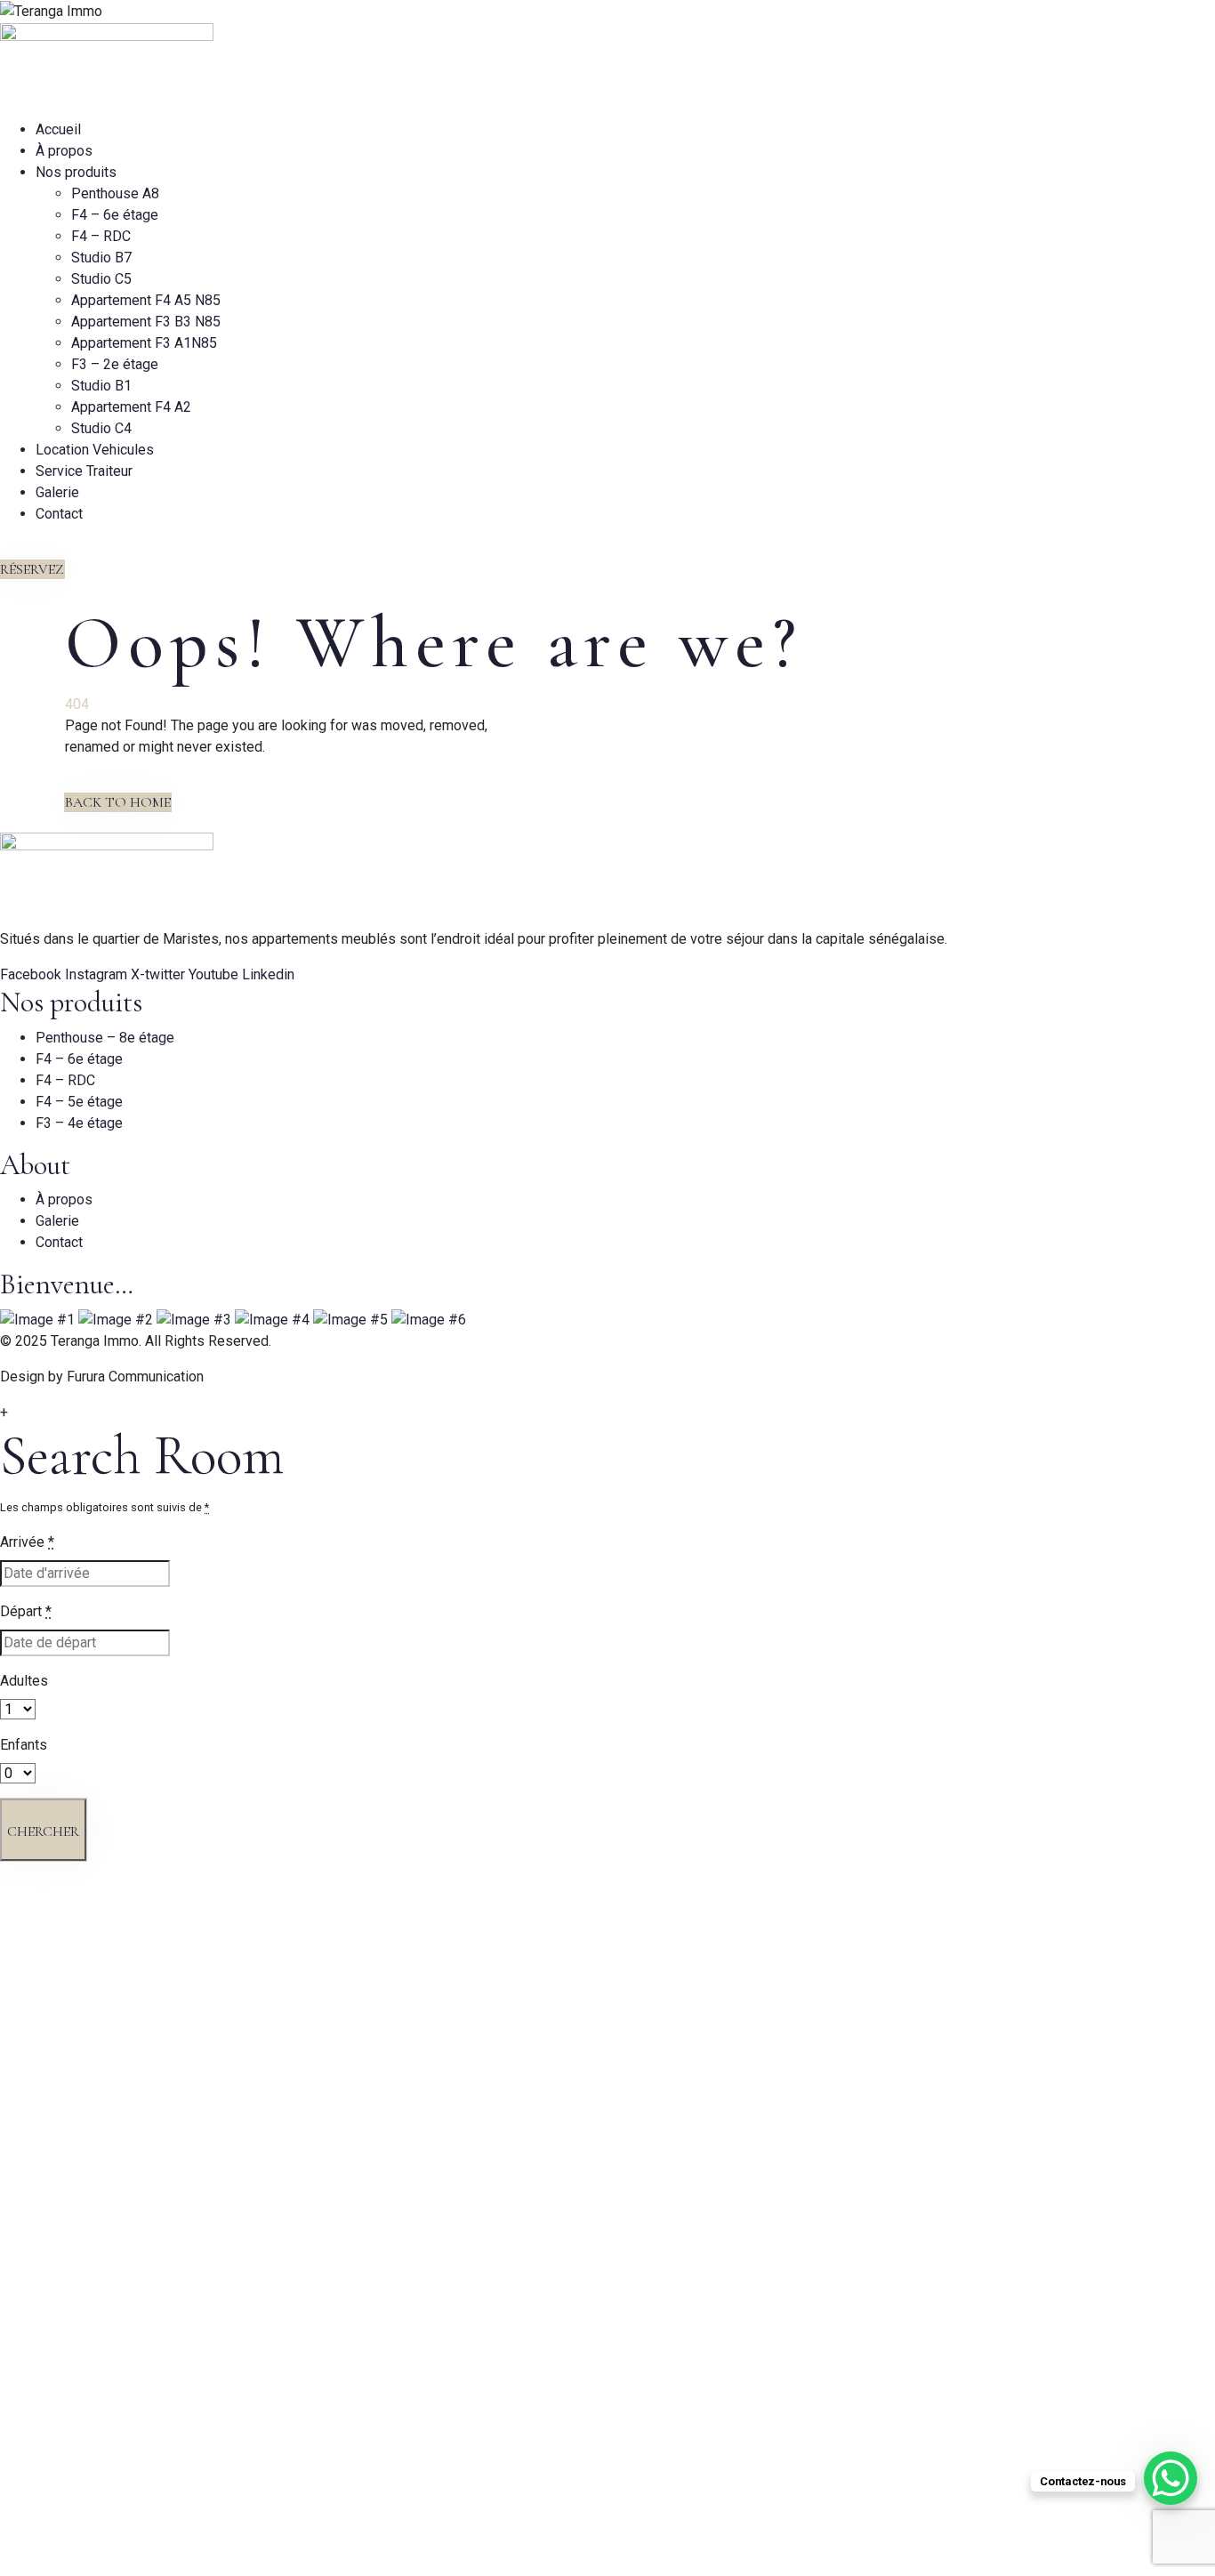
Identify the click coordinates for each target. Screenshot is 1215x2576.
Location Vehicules (95, 450)
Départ (26, 1611)
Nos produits (76, 172)
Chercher (43, 1831)
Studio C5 (101, 279)
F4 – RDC (101, 236)
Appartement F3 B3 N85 (146, 322)
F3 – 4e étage (79, 1123)
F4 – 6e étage (115, 215)
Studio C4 (101, 428)
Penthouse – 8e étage (105, 1038)
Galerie (57, 492)
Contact (59, 514)
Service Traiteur (84, 471)
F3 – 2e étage (115, 364)
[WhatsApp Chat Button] (1171, 2478)
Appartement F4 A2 (131, 407)
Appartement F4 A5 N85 (146, 300)
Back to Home (118, 802)
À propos (64, 151)
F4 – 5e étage (79, 1102)
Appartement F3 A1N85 (144, 343)
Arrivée (27, 1542)
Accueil (58, 129)
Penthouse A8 (115, 193)
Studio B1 (101, 386)
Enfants (24, 1745)
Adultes (24, 1681)
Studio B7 (101, 258)
